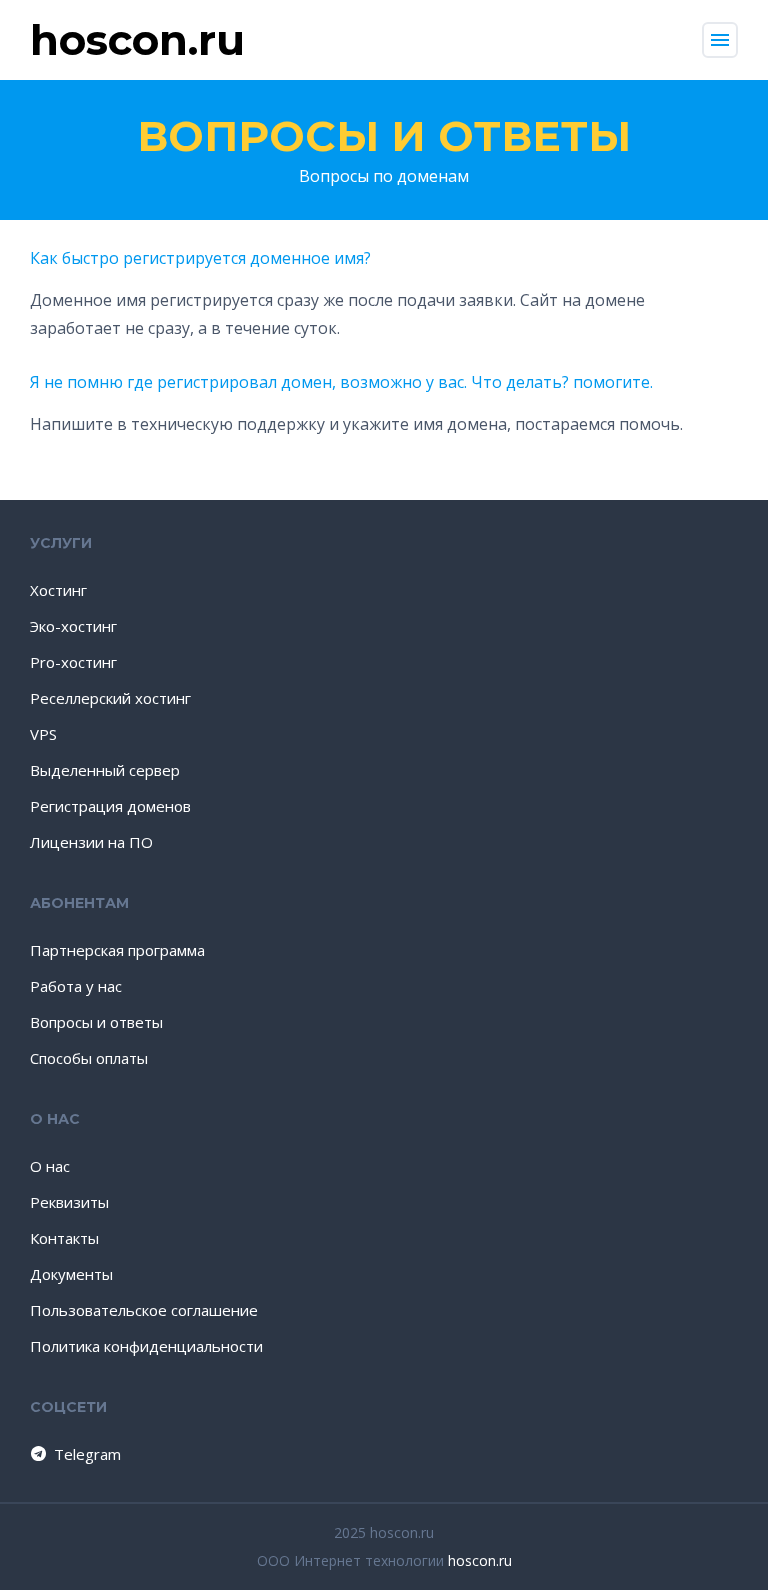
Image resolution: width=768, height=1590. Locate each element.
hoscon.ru (480, 1560)
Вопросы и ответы (384, 136)
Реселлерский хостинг (110, 698)
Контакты (64, 1238)
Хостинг (58, 590)
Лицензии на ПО (91, 842)
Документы (71, 1274)
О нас (50, 1166)
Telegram (87, 1454)
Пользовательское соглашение (144, 1310)
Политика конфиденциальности (146, 1346)
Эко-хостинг (73, 626)
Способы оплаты (89, 1058)
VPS (43, 734)
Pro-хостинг (73, 662)
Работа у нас (76, 986)
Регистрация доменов (110, 806)
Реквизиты (69, 1202)
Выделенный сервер (105, 770)
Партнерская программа (117, 950)
